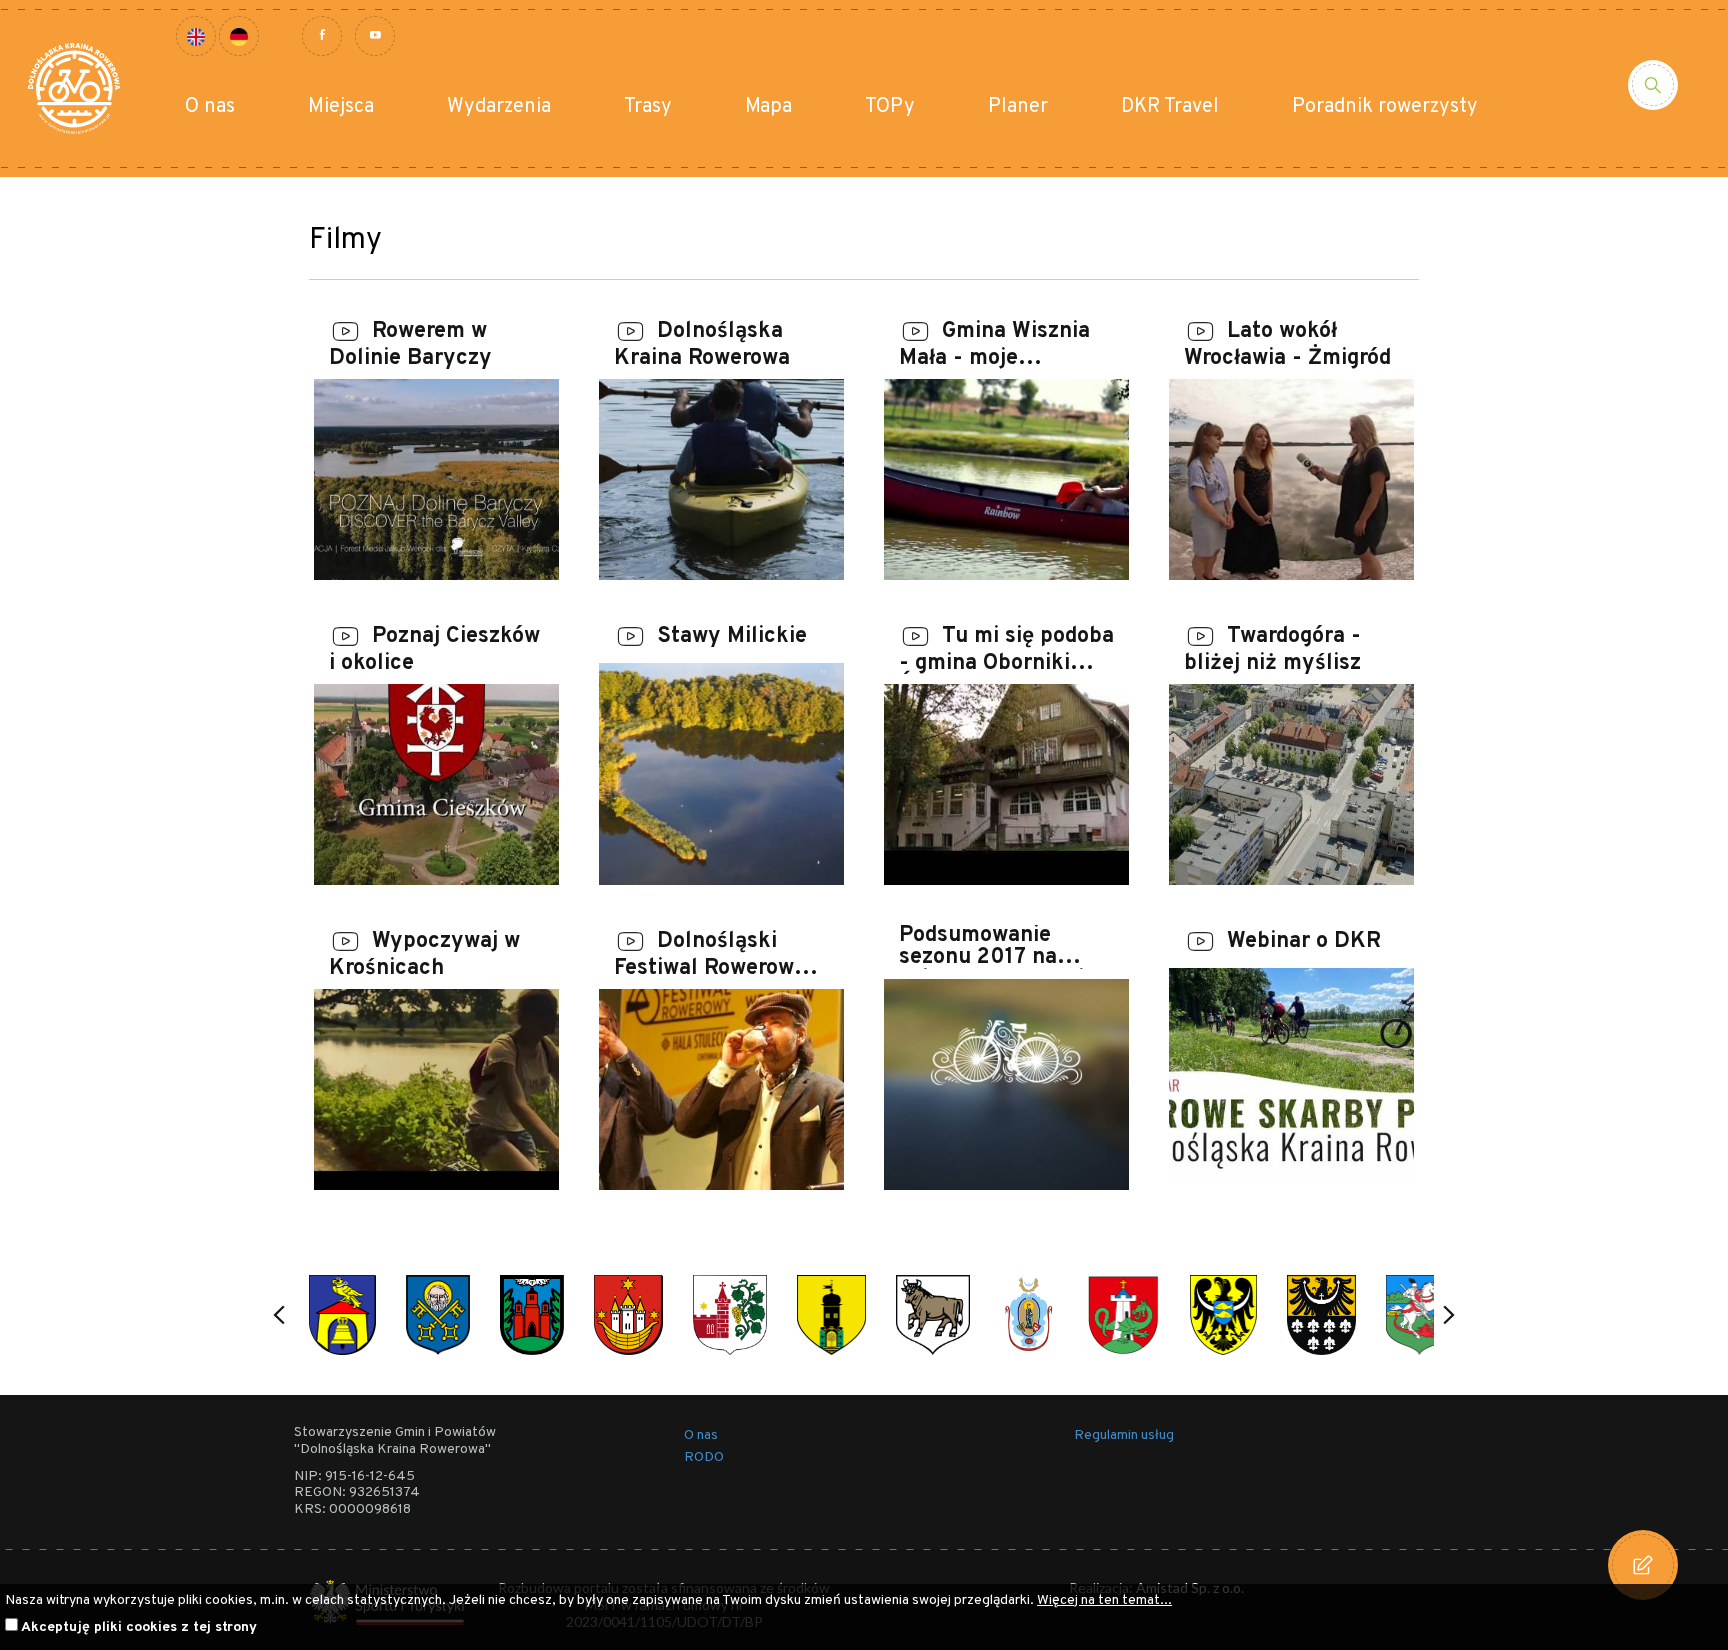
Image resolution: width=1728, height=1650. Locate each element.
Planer (1018, 107)
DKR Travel (1170, 107)
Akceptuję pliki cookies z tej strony (139, 1627)
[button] (279, 1315)
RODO (704, 1457)
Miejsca (341, 107)
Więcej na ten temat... (1104, 1600)
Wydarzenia (499, 107)
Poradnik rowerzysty (1385, 107)
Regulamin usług (1124, 1435)
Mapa (768, 107)
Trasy (648, 107)
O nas (210, 107)
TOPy (890, 107)
